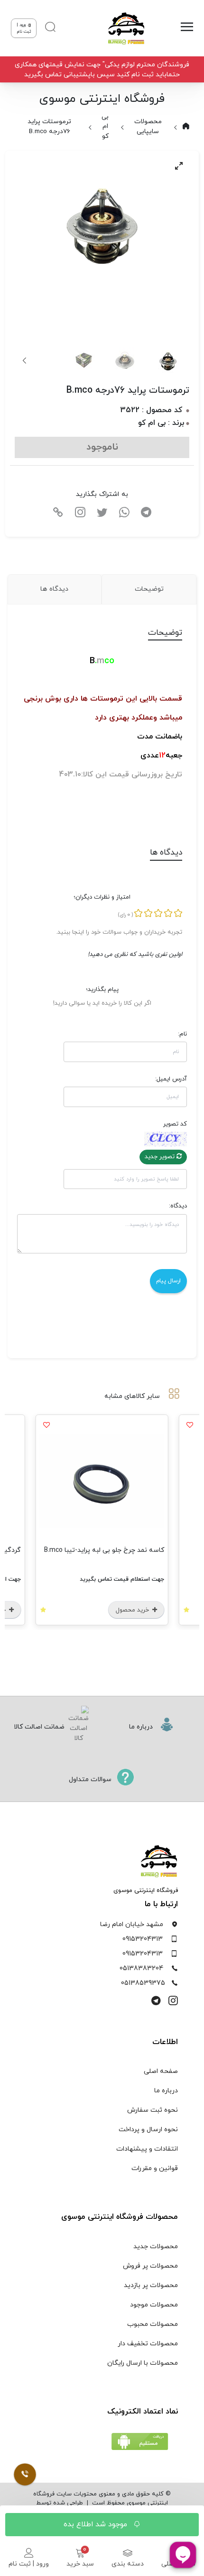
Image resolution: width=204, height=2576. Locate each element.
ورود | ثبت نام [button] (24, 28)
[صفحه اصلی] (122, 28)
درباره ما (166, 2091)
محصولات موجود (154, 2305)
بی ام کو (105, 126)
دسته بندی (128, 2564)
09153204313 (143, 1939)
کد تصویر (175, 1124)
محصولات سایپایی (148, 126)
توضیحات (149, 589)
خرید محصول (133, 1610)
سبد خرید (80, 2564)
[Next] (25, 360)
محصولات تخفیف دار (148, 2344)
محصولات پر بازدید (151, 2285)
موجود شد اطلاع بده (97, 2524)
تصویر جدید (161, 1157)
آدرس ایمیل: (171, 1079)
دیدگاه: (178, 1206)
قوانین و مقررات (155, 2168)
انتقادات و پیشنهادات (147, 2149)
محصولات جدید (156, 2247)
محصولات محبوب (153, 2324)
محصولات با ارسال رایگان (143, 2363)
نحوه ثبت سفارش (153, 2110)
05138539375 (143, 1983)
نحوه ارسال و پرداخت (148, 2130)
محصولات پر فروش (150, 2266)
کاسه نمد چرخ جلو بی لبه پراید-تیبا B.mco (104, 1550)
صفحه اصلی (161, 2071)
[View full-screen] (179, 166)
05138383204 (141, 1968)
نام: (182, 1034)
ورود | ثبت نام (29, 2564)
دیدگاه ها (54, 589)
